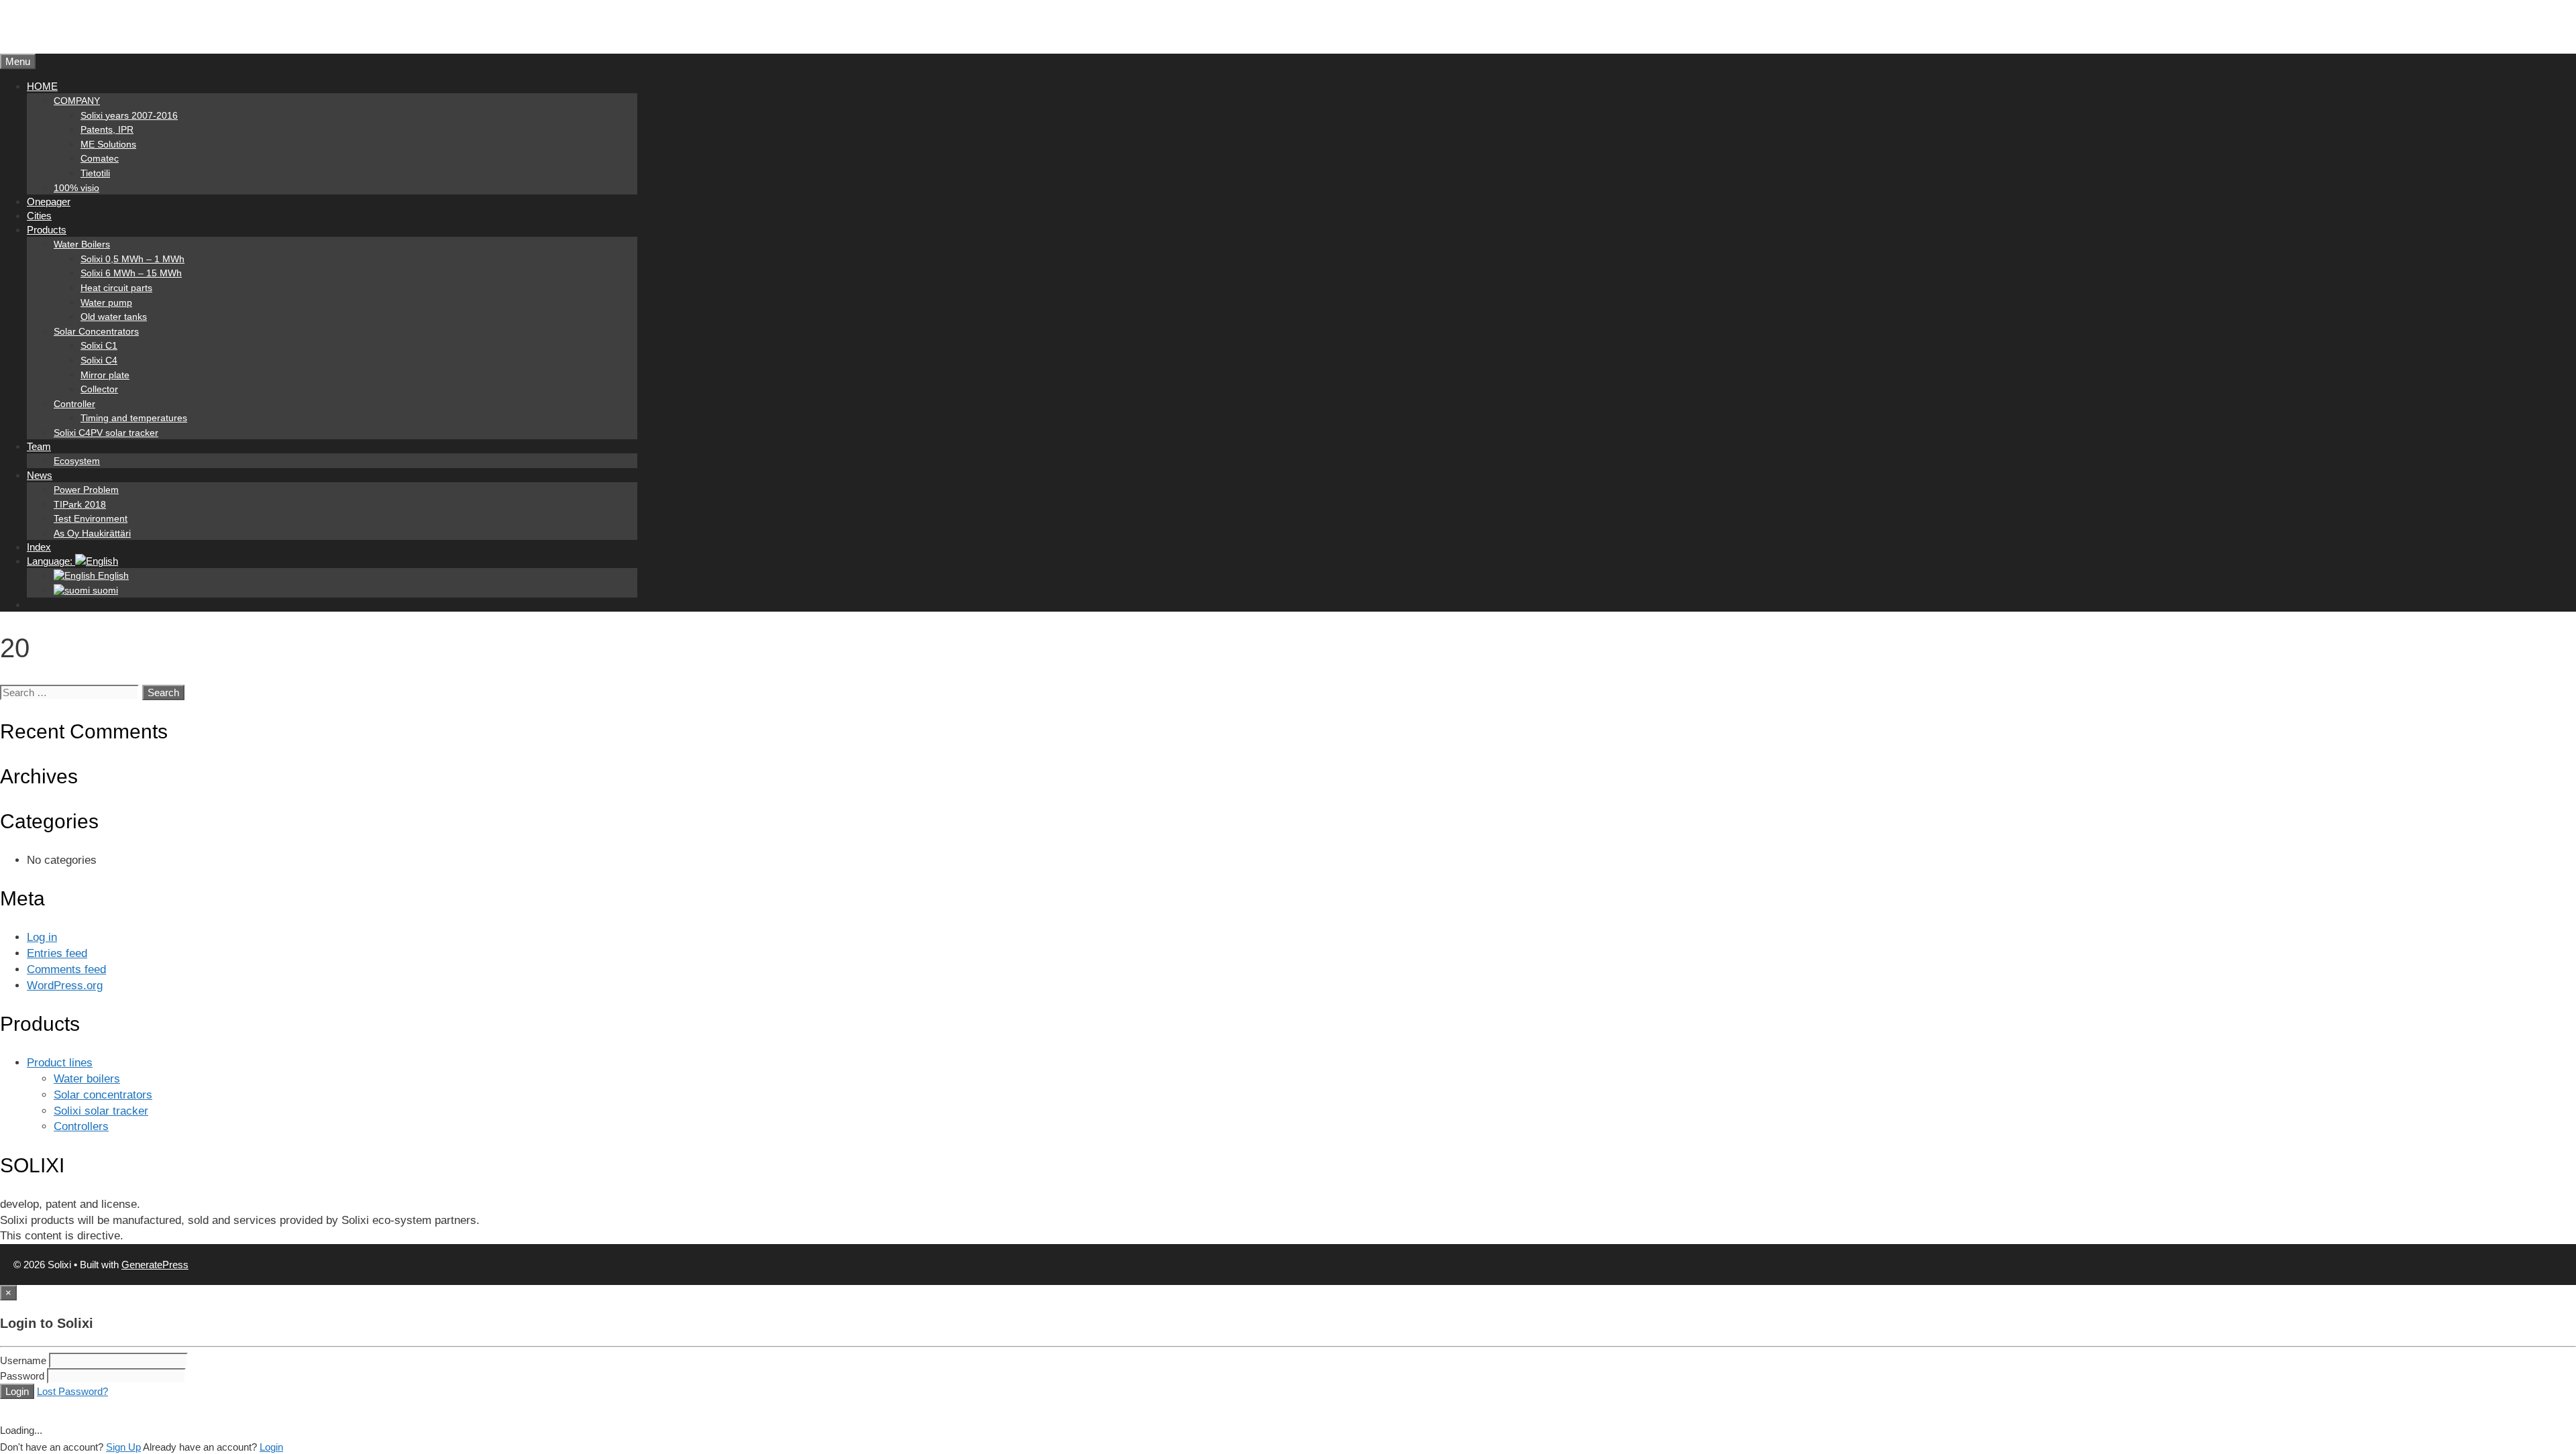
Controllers (81, 1126)
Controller (74, 404)
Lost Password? (72, 1391)
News (40, 475)
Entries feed (57, 953)
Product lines (60, 1063)
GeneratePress (155, 1265)
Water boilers (87, 1079)
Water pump (106, 302)
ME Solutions (108, 144)
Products (47, 230)
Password (22, 1376)
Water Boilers (82, 244)
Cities (39, 216)
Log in (42, 937)
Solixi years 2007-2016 (129, 115)
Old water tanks (114, 317)
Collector (99, 389)
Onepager (49, 202)
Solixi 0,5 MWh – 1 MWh (132, 259)
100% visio (76, 188)
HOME (42, 86)
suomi (104, 590)
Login (17, 1391)
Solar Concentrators (96, 331)
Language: (51, 561)
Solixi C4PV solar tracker (106, 433)
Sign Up (123, 1447)
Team (39, 446)
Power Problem (86, 490)
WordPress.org (65, 986)
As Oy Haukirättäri (92, 533)
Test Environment (91, 518)
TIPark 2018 (80, 504)
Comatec (100, 158)
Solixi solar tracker (101, 1111)
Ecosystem (77, 461)
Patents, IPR (107, 129)
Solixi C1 (99, 345)
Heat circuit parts (116, 288)
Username (23, 1360)
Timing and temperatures (134, 418)
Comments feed (66, 969)
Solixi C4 (99, 360)
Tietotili (95, 173)
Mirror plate (105, 375)
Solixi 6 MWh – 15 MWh (131, 273)
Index (39, 547)
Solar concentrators (103, 1095)
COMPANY (77, 101)
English (112, 575)
